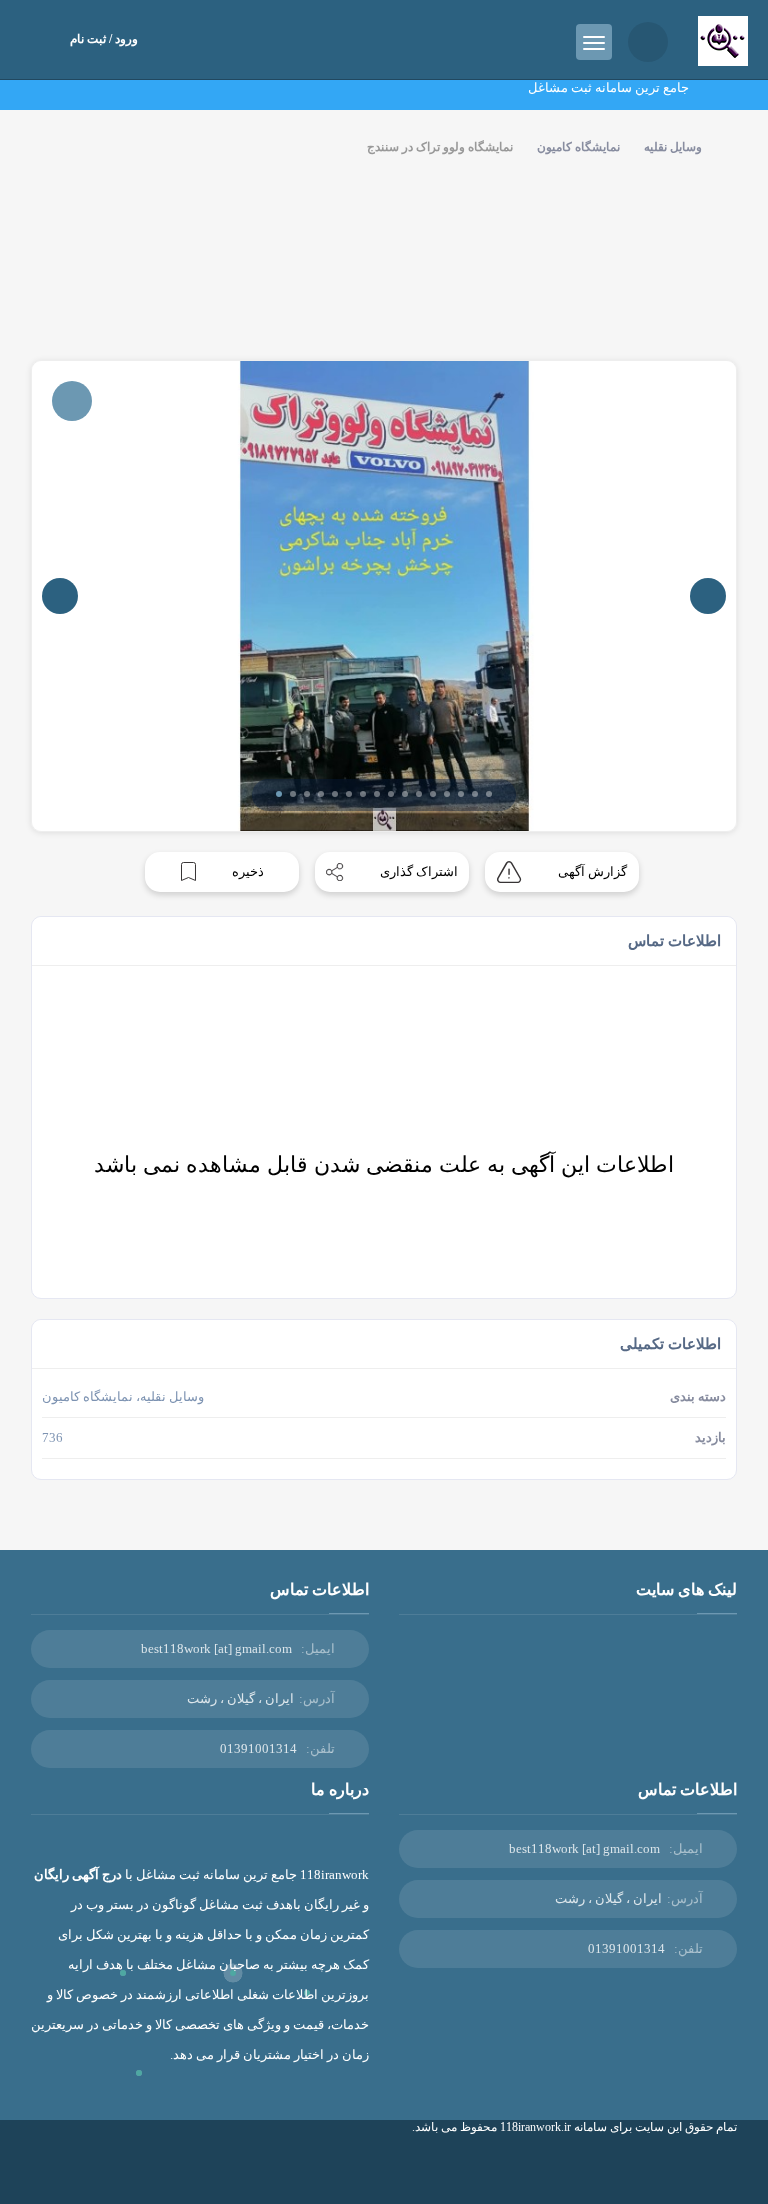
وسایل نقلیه (673, 147)
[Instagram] (715, 2171)
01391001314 (258, 1748)
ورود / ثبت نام (104, 39)
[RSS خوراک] (686, 2171)
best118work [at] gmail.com (216, 1648)
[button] (279, 794)
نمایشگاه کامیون (578, 147)
